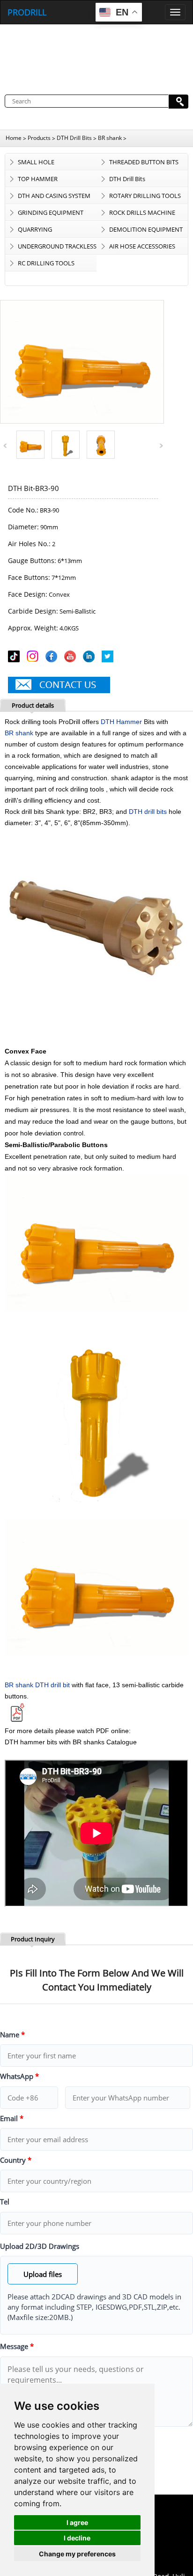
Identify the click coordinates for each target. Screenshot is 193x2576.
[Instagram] (34, 658)
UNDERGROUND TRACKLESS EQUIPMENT (57, 248)
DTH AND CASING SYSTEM (54, 196)
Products (39, 138)
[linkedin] (90, 658)
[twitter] (109, 658)
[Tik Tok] (15, 658)
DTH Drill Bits (74, 138)
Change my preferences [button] (77, 2554)
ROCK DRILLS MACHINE (142, 212)
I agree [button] (77, 2522)
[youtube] (72, 658)
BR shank (110, 138)
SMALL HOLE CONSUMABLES (40, 164)
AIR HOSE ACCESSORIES (142, 246)
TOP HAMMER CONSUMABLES (40, 181)
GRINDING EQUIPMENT (51, 212)
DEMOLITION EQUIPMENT (146, 229)
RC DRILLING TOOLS (46, 263)
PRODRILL (27, 12)
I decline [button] (77, 2538)
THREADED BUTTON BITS (144, 162)
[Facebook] (53, 658)
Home (14, 138)
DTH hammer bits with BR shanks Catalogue (71, 1742)
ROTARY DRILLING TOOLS (145, 196)
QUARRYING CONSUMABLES (40, 231)
